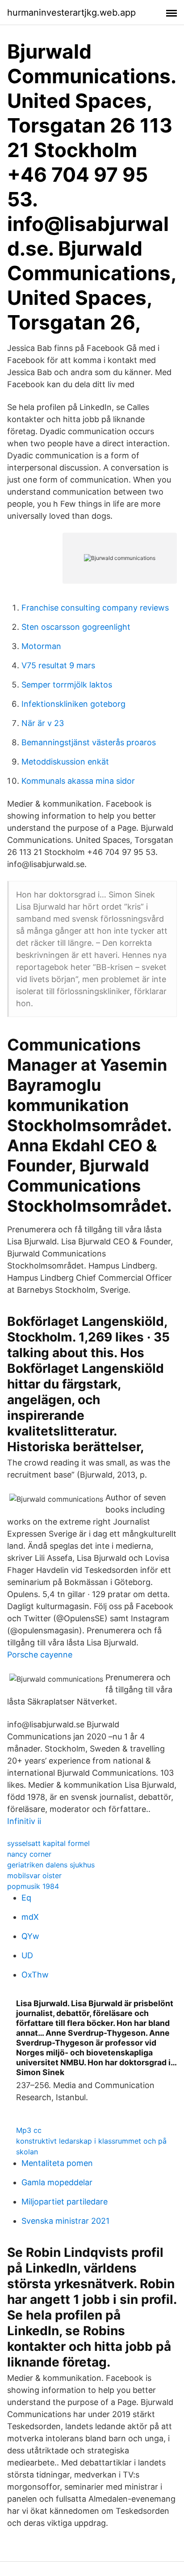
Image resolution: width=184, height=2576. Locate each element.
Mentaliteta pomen (57, 2163)
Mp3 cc (29, 2130)
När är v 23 (43, 723)
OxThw (35, 1975)
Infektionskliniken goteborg (73, 704)
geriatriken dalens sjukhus (51, 1865)
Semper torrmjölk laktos (67, 685)
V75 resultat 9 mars (58, 665)
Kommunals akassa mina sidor (78, 781)
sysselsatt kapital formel (48, 1843)
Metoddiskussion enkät (65, 762)
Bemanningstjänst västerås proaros (89, 742)
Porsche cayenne (40, 1655)
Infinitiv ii (24, 1821)
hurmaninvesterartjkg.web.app (71, 13)
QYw (30, 1936)
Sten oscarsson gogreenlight (76, 627)
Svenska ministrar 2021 (65, 2221)
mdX (30, 1917)
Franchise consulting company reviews (95, 608)
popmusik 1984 (33, 1886)
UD (27, 1955)
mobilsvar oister (34, 1875)
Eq (26, 1898)
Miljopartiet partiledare (65, 2202)
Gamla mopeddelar (57, 2182)
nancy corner (29, 1854)
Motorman (41, 646)
